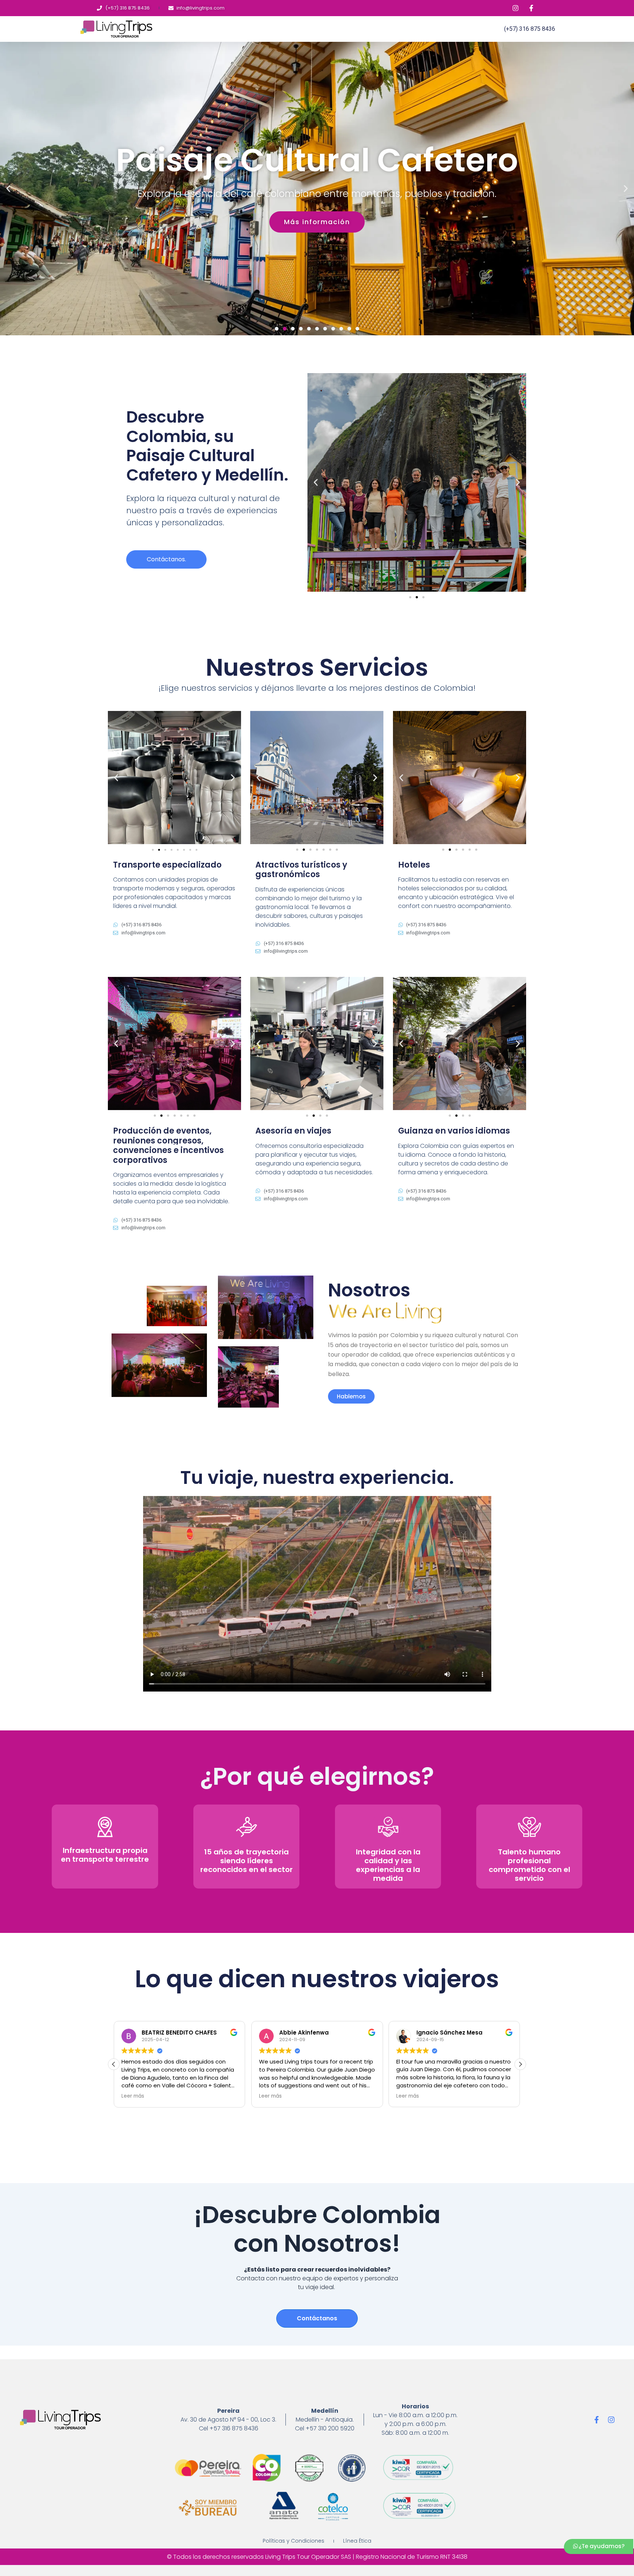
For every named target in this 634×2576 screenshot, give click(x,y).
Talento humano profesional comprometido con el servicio (529, 1865)
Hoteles (414, 865)
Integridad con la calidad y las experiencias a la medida (388, 1865)
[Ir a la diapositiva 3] (423, 597)
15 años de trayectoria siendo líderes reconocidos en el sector (247, 1861)
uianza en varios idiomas (457, 1131)
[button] (277, 329)
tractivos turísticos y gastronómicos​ (301, 870)
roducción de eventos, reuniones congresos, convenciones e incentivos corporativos (168, 1145)
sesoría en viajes (296, 1131)
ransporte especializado (170, 865)
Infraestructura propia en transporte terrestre (105, 1855)
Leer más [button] (133, 2096)
